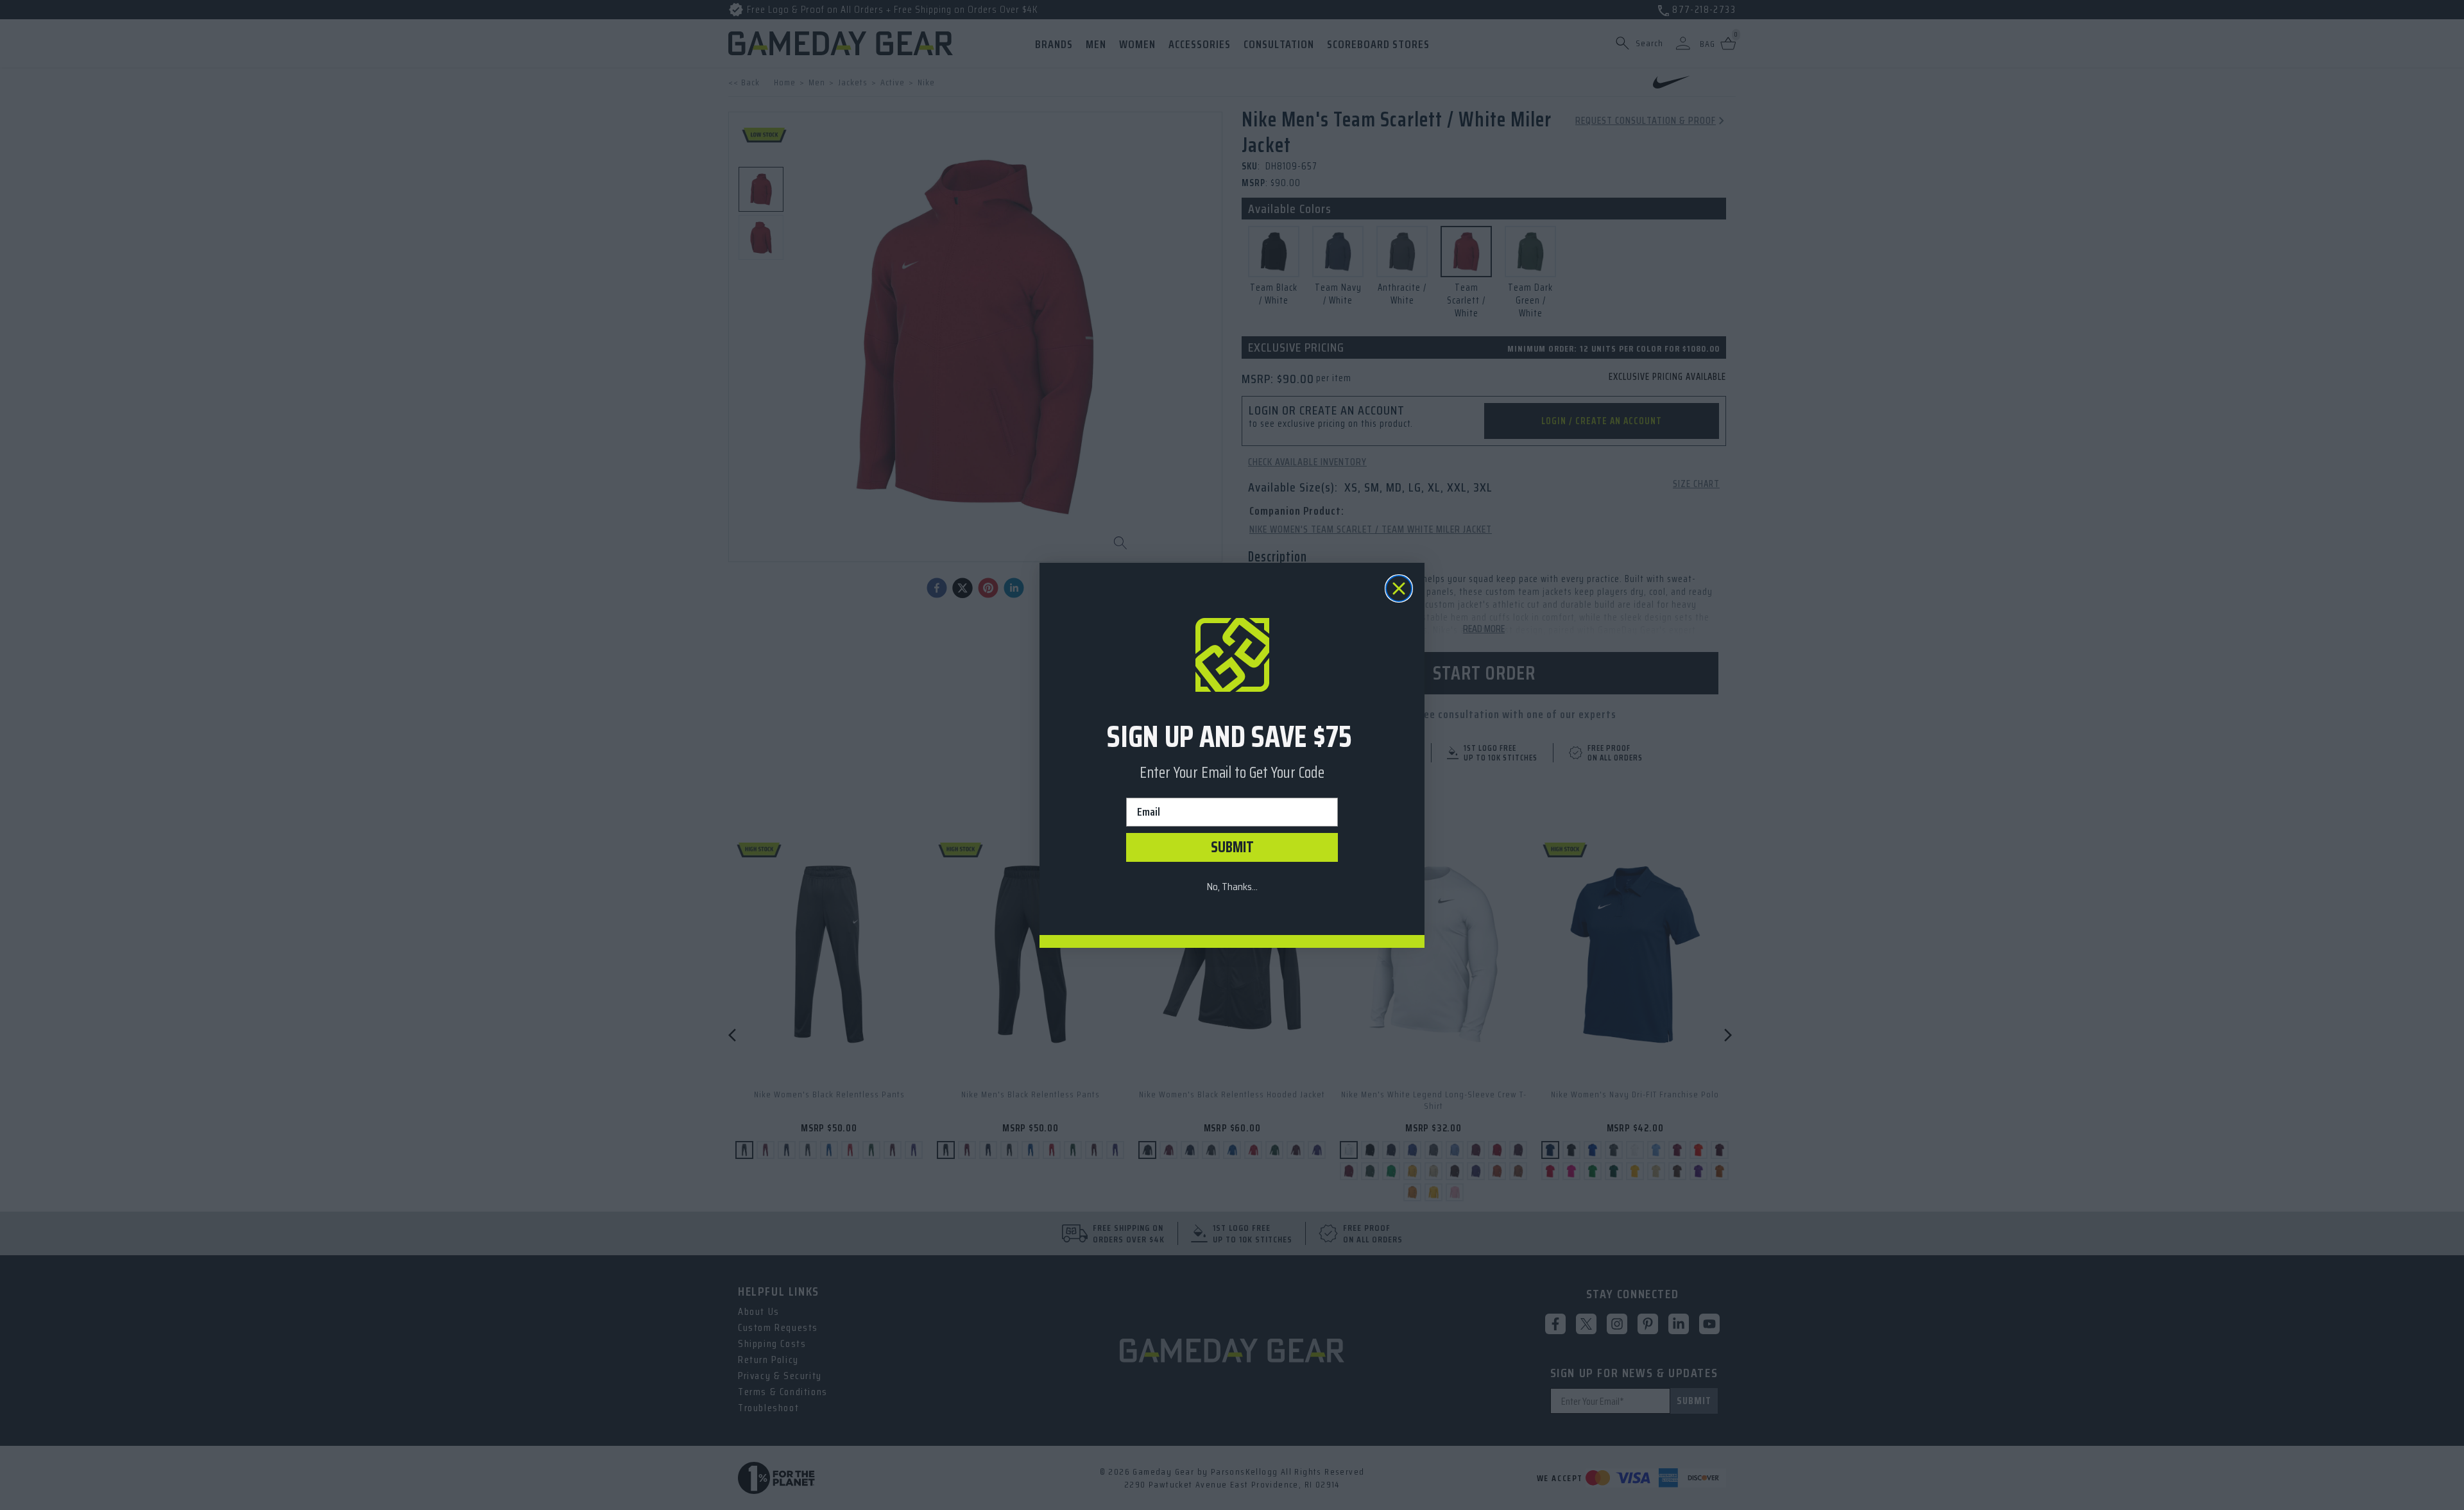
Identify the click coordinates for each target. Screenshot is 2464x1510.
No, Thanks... (1232, 887)
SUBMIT (1232, 847)
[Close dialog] (1399, 588)
